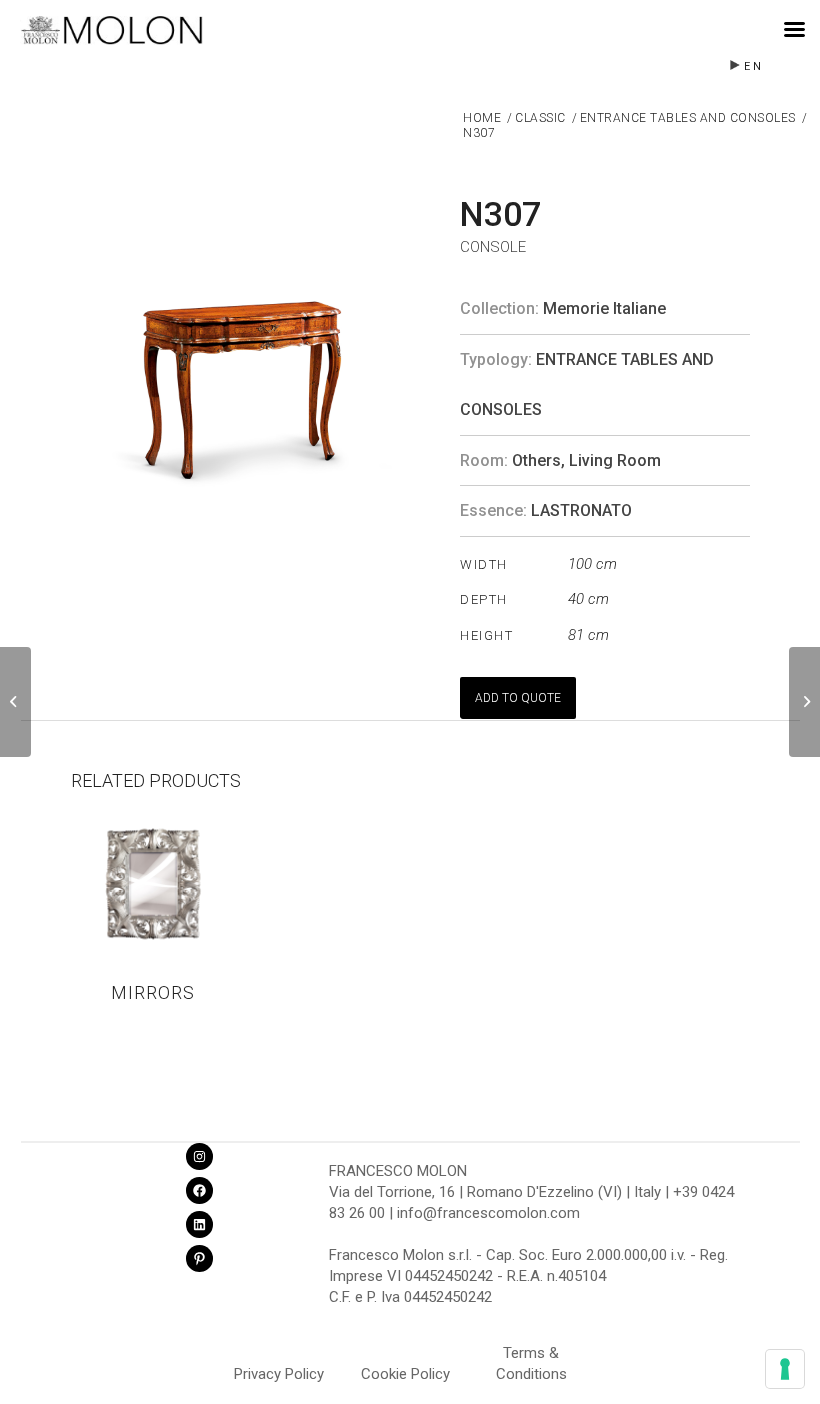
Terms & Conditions (531, 1356)
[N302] (15, 702)
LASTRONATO (581, 510)
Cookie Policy (405, 1374)
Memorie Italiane (604, 308)
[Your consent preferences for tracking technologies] (785, 1369)
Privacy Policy (279, 1374)
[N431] (804, 702)
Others (536, 460)
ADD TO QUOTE (518, 698)
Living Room (615, 460)
